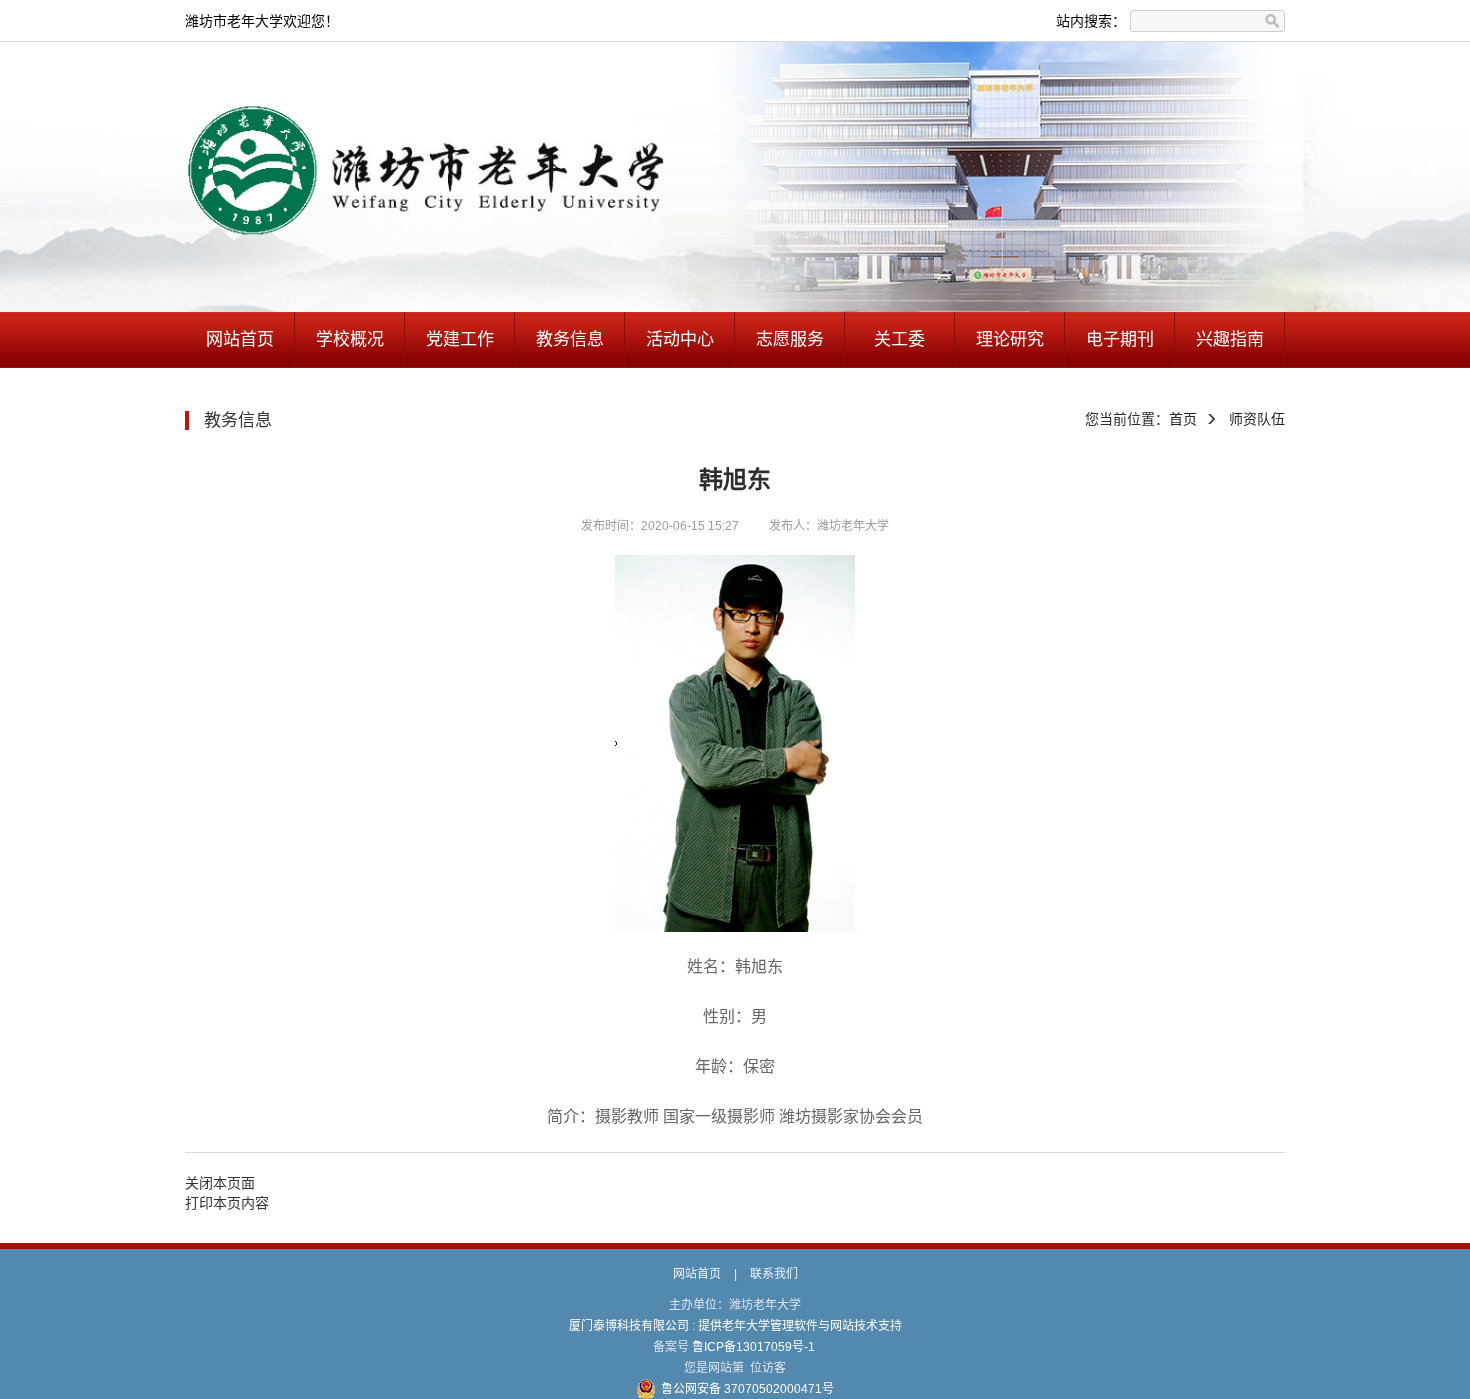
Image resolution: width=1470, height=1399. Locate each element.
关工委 (899, 339)
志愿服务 (790, 339)
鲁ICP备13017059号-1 (753, 1347)
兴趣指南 (1230, 339)
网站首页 (240, 339)
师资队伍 (1257, 419)
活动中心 (680, 339)
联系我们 (774, 1274)
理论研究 (1010, 339)
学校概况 (350, 339)
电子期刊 (1120, 339)
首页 (1183, 419)
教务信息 (570, 339)
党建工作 (460, 339)
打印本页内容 (227, 1203)
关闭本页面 (220, 1183)
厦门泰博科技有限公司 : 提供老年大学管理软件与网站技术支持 (735, 1326)
